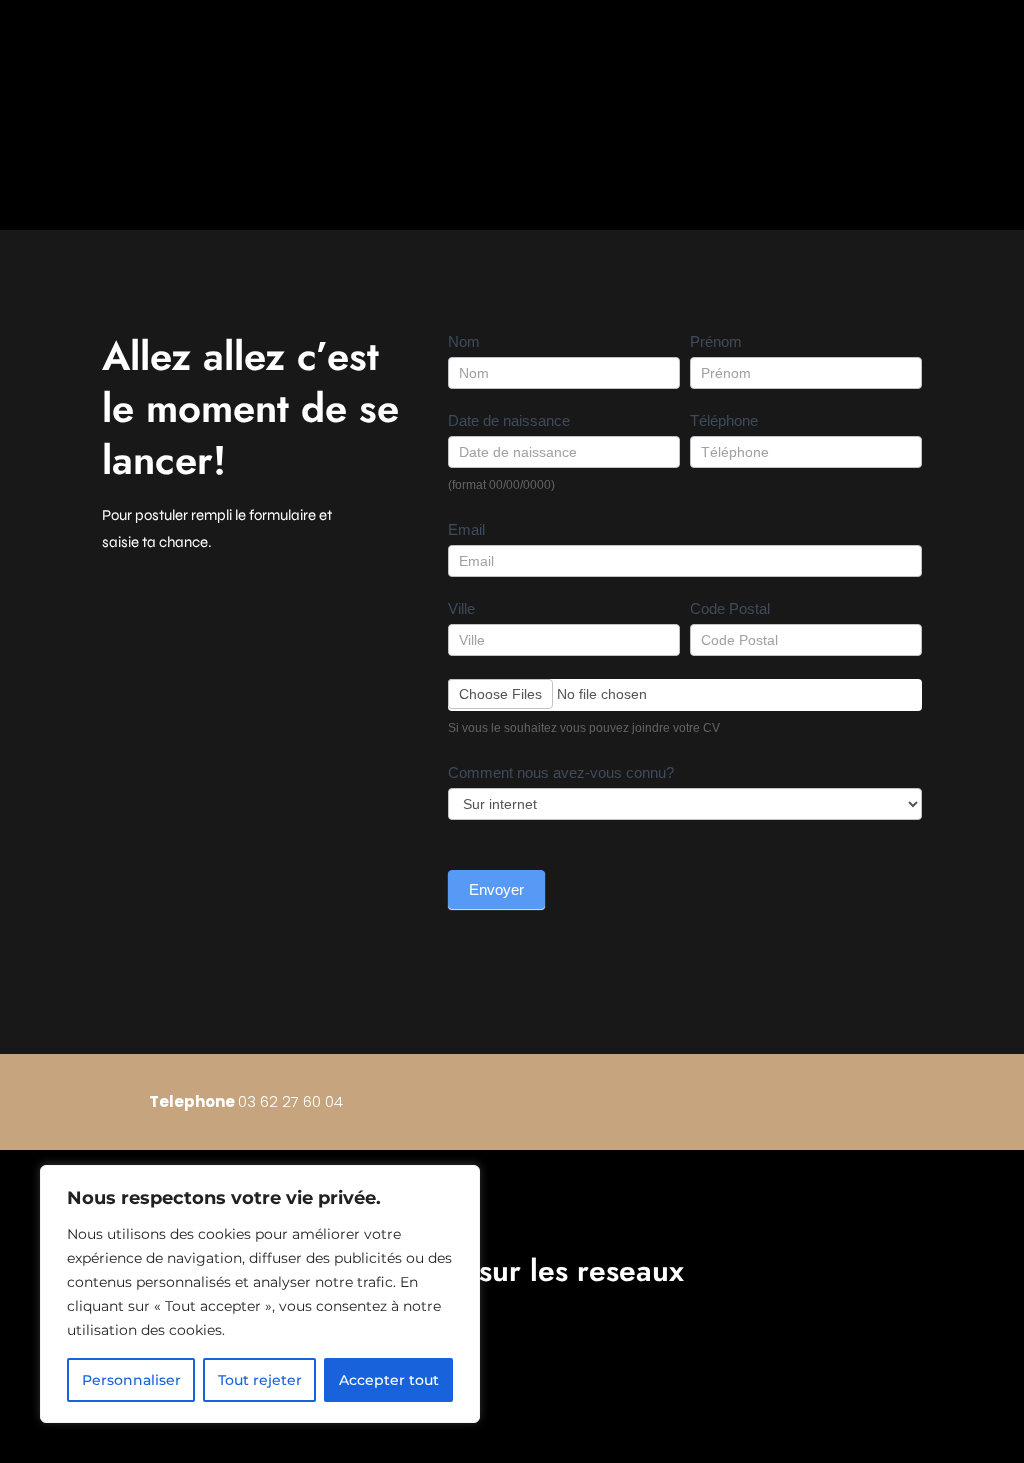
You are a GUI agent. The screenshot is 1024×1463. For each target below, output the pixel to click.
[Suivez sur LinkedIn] (965, 175)
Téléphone (724, 420)
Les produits (618, 56)
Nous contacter (481, 86)
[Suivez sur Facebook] (957, 135)
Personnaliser (131, 1380)
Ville (461, 608)
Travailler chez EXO (484, 56)
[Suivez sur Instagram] (957, 95)
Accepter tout (389, 1380)
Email (466, 529)
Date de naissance (509, 420)
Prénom (716, 341)
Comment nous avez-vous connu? (561, 772)
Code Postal (730, 608)
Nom (464, 341)
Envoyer (496, 889)
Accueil (263, 56)
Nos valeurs (353, 56)
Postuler (588, 86)
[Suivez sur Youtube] (957, 55)
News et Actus (755, 56)
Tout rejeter (260, 1380)
